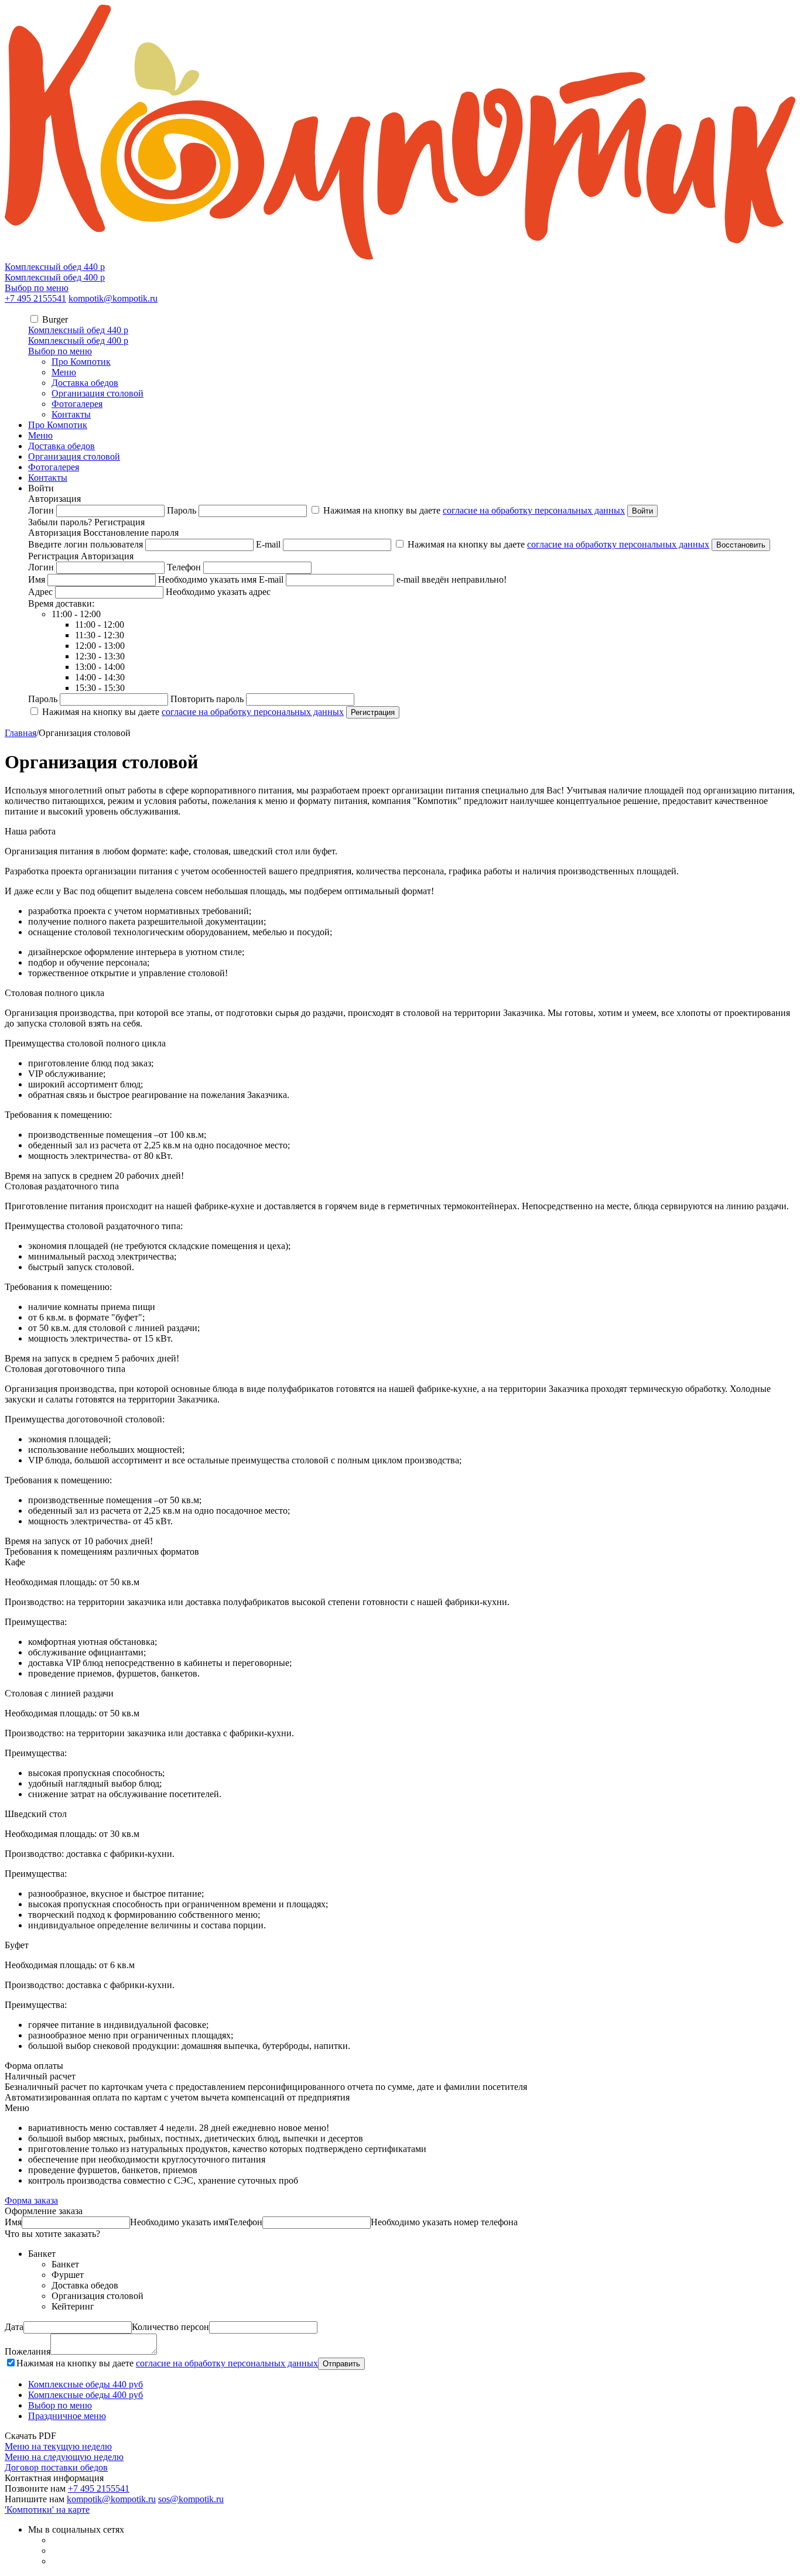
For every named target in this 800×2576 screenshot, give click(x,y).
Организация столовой (98, 393)
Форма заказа (31, 2200)
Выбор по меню (37, 288)
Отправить (341, 2364)
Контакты (71, 414)
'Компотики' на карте (47, 2510)
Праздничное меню (67, 2416)
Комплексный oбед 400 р (55, 277)
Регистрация (373, 712)
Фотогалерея (77, 404)
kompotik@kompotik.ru (113, 298)
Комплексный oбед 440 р (55, 267)
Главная (20, 733)
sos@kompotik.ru (191, 2499)
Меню (64, 372)
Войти (642, 511)
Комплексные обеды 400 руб (86, 2395)
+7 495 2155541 (35, 298)
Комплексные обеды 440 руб (86, 2384)
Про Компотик (81, 362)
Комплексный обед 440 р (78, 330)
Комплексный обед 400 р (78, 341)
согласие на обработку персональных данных (534, 510)
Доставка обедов (85, 383)
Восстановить (741, 545)
